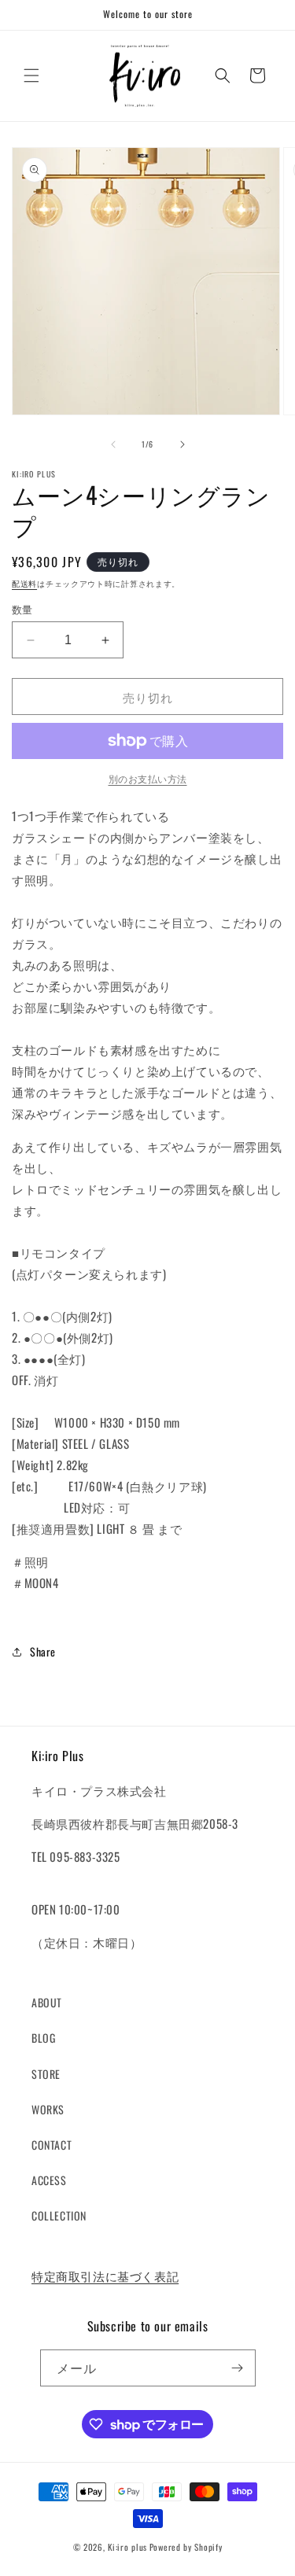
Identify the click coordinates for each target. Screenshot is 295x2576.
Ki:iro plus (127, 2547)
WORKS (48, 2109)
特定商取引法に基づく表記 (105, 2276)
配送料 (24, 583)
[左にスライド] (113, 444)
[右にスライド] (183, 444)
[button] (31, 76)
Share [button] (43, 1651)
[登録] (238, 2368)
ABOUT (47, 2002)
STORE (46, 2074)
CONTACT (52, 2145)
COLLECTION (59, 2215)
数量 (22, 609)
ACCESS (49, 2180)
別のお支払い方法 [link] (148, 778)
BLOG (43, 2038)
